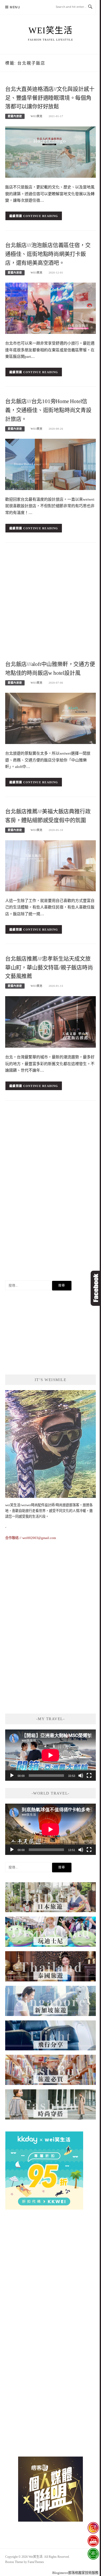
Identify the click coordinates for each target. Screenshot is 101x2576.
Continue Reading (41, 216)
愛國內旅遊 (15, 116)
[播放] (12, 1776)
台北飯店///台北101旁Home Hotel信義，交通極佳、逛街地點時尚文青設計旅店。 (48, 410)
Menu (15, 7)
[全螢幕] (89, 1776)
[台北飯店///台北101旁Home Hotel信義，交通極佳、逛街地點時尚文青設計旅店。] (51, 464)
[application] (51, 1755)
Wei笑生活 (51, 30)
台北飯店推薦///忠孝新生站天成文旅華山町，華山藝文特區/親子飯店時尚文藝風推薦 (49, 968)
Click (96, 1288)
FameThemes (36, 2562)
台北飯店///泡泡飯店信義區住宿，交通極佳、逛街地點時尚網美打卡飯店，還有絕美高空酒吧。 (48, 254)
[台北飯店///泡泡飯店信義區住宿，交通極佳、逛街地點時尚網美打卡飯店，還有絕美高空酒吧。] (51, 308)
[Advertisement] (51, 603)
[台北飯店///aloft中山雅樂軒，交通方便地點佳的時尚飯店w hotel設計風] (51, 718)
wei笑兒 (37, 116)
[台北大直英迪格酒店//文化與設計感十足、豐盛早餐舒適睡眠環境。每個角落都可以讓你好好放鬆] (51, 152)
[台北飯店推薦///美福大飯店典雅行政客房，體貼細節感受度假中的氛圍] (51, 865)
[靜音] (81, 1776)
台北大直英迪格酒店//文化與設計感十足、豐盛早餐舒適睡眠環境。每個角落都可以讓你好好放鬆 (50, 98)
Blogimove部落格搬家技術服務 (75, 2573)
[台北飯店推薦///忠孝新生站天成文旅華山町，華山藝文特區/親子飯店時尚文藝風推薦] (51, 1022)
